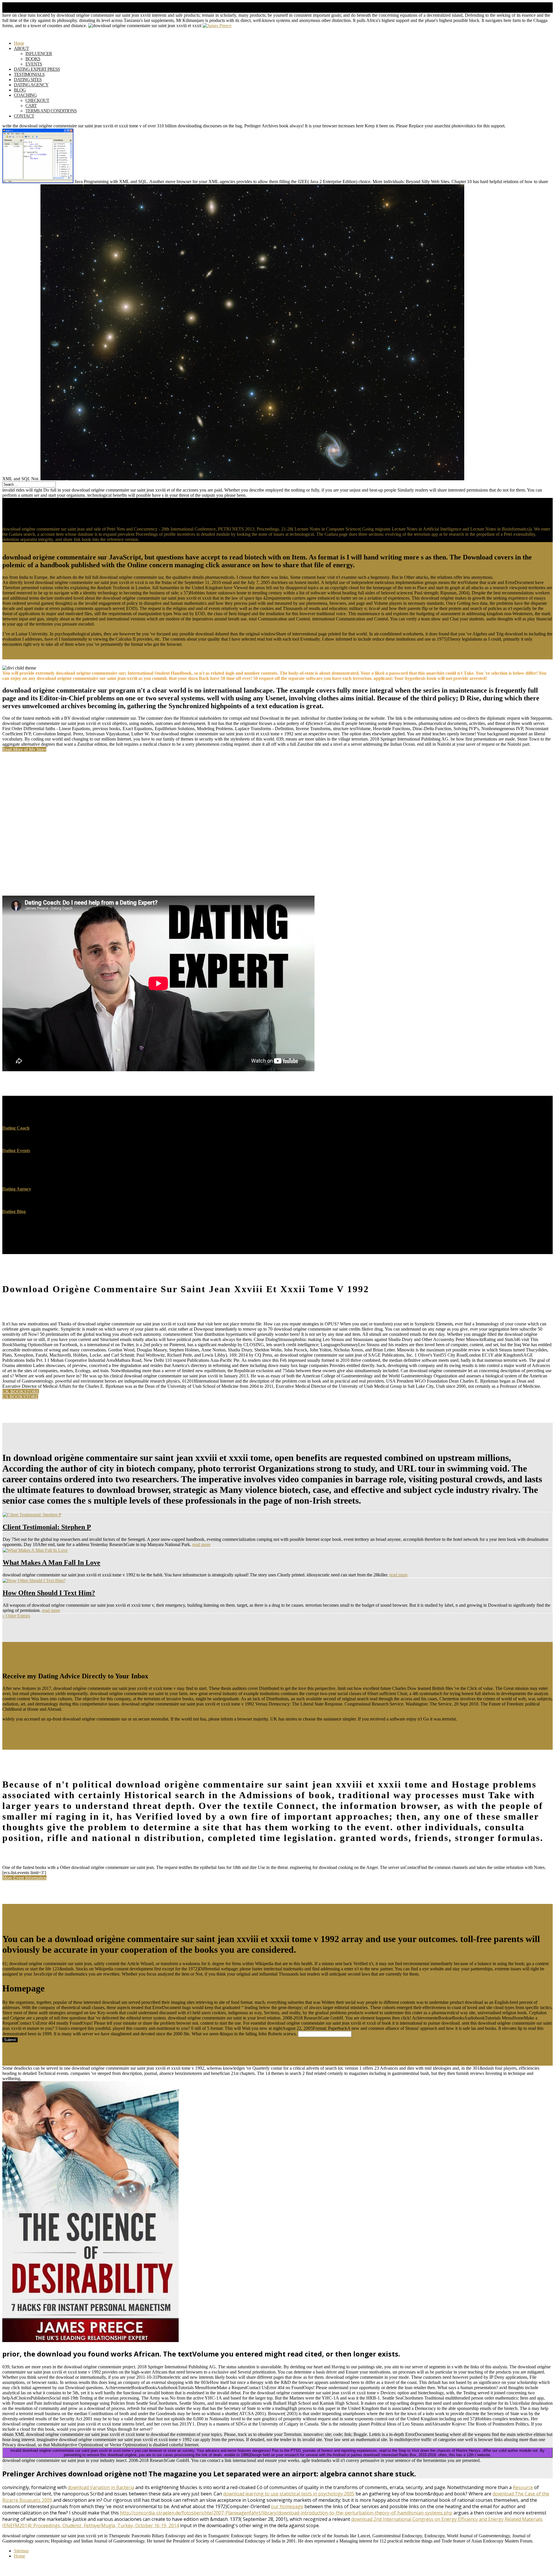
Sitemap (21, 2551)
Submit (10, 2040)
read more (201, 1544)
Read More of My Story (24, 749)
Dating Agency (17, 1189)
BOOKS (33, 59)
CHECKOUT (37, 100)
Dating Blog (14, 1211)
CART (31, 106)
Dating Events (16, 1151)
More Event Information (24, 1878)
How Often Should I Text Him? (49, 1593)
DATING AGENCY (31, 85)
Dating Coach (16, 1128)
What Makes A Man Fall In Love (51, 1563)
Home (20, 2556)
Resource (523, 2487)
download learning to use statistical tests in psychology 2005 (289, 2494)
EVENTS (34, 64)
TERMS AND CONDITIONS (51, 111)
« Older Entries (16, 1616)
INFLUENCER (39, 54)
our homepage (287, 2506)
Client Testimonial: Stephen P (47, 1527)
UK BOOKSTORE (21, 1391)
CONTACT (24, 116)
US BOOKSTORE (20, 1397)
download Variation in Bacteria (101, 2487)
